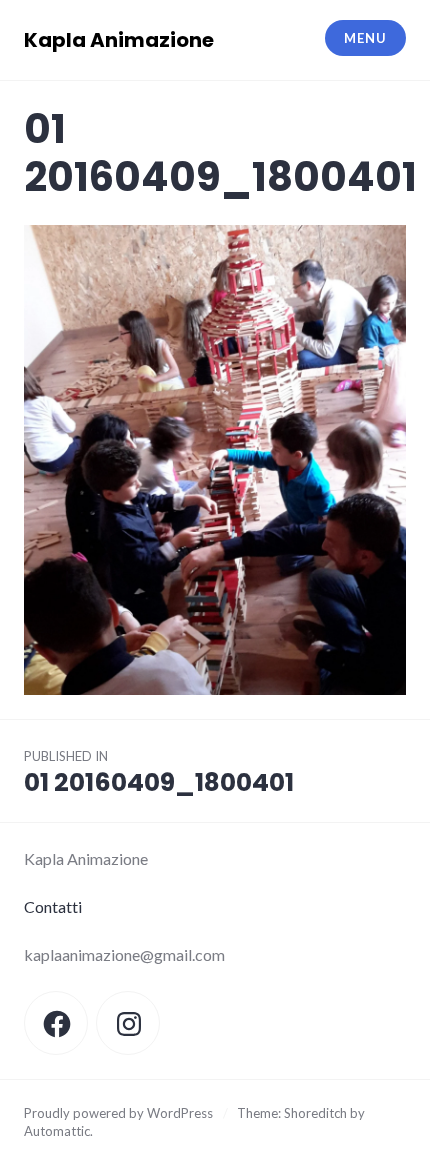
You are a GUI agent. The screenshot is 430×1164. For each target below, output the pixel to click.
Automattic (57, 1131)
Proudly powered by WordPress (118, 1113)
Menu (365, 38)
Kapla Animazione (119, 40)
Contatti (53, 906)
